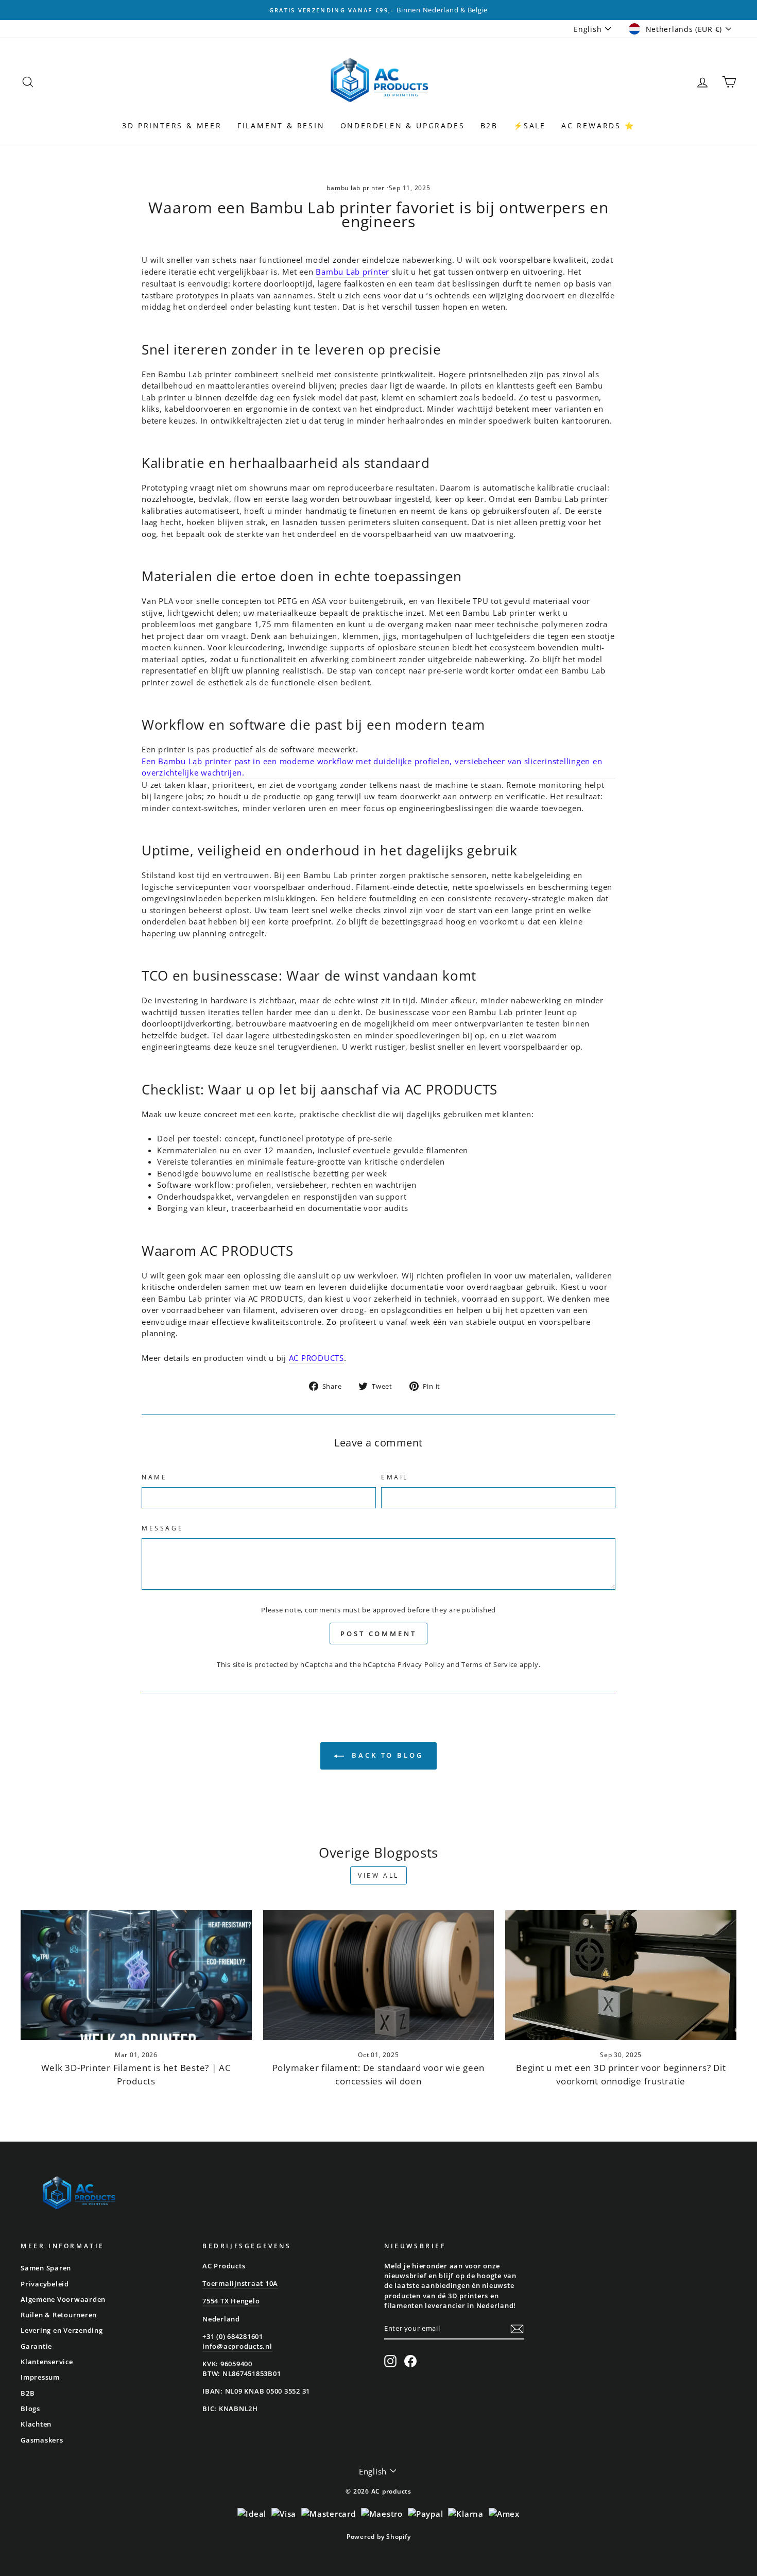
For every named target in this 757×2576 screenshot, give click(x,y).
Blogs (30, 2409)
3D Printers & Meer (172, 125)
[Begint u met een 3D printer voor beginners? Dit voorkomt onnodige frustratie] (621, 1975)
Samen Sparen (46, 2268)
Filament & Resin (281, 125)
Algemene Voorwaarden (63, 2299)
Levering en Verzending (62, 2330)
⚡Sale (530, 125)
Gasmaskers (42, 2440)
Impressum (40, 2377)
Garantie (36, 2346)
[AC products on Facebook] (410, 2361)
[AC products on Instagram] (390, 2361)
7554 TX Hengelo (231, 2301)
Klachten (36, 2424)
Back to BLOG (386, 1755)
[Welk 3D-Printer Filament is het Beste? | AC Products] (136, 1975)
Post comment (378, 1634)
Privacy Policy (421, 1664)
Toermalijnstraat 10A (240, 2283)
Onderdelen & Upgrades (403, 125)
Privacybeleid (45, 2284)
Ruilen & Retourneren (59, 2315)
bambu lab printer (356, 188)
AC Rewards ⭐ (598, 125)
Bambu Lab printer (352, 272)
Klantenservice (47, 2362)
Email (395, 1477)
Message (162, 1528)
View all (378, 1875)
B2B (489, 125)
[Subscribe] (517, 2329)
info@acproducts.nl (237, 2346)
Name (154, 1477)
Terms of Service (489, 1664)
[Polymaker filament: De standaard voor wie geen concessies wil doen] (379, 1975)
